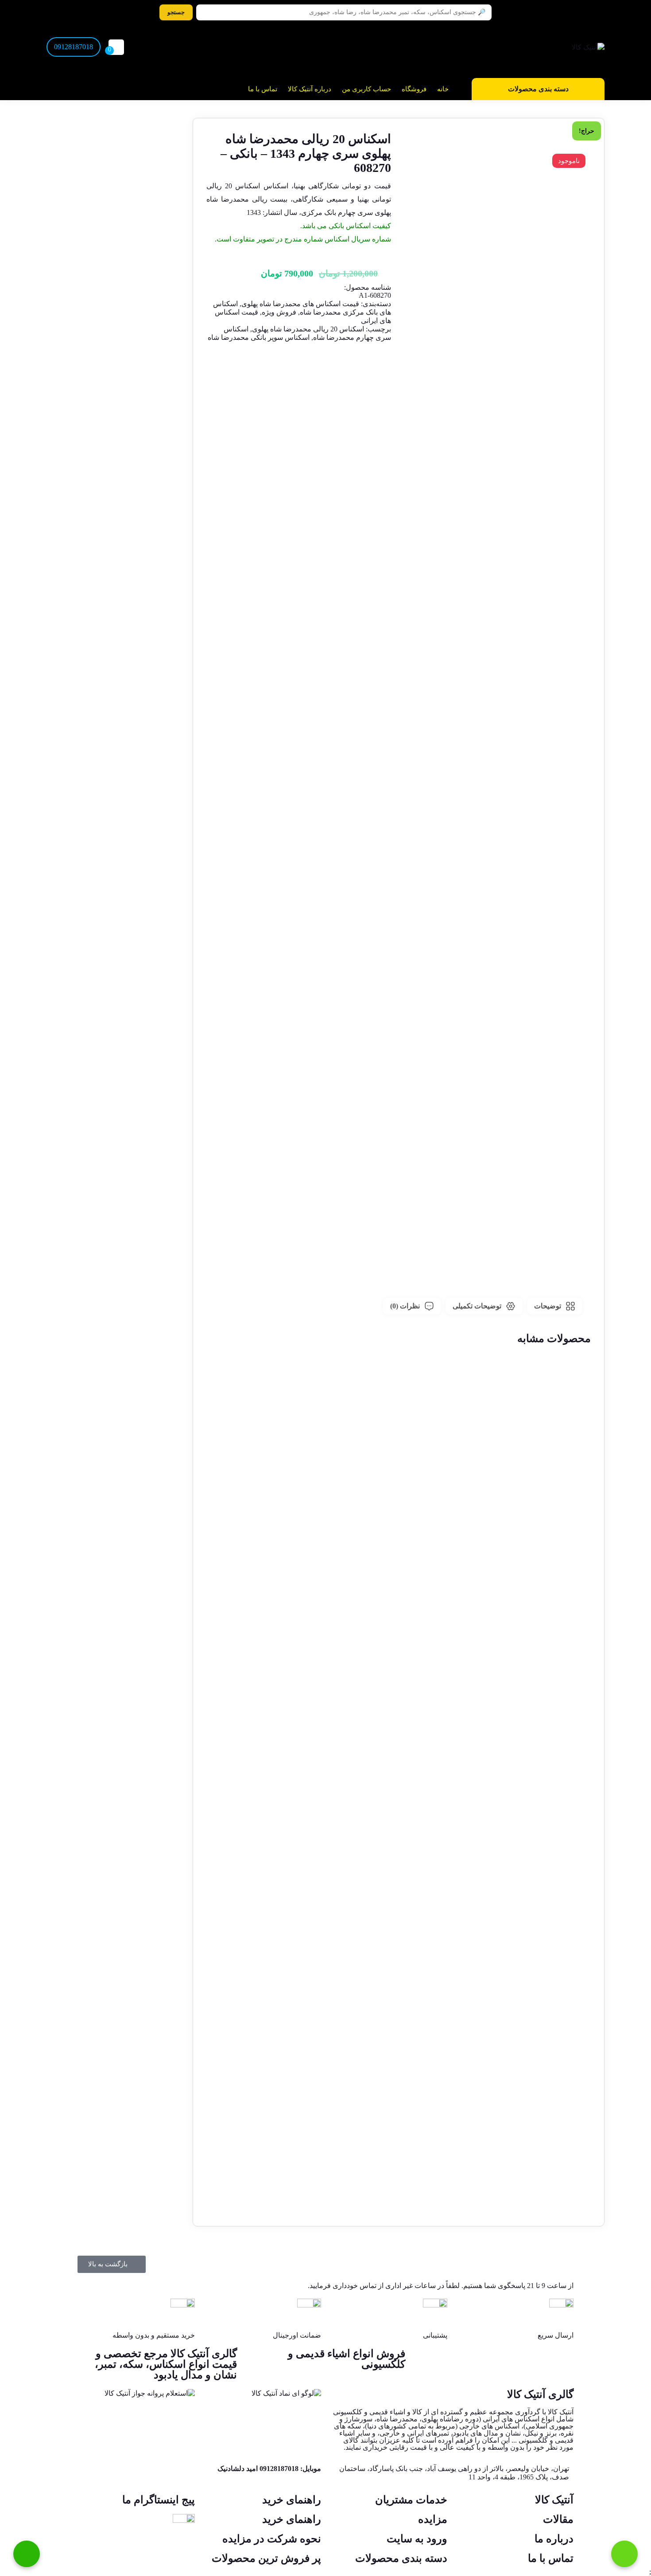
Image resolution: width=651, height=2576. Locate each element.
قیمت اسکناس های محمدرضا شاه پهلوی (300, 304)
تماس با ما (263, 89)
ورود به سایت (417, 2539)
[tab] (555, 1306)
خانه (443, 89)
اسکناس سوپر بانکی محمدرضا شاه (259, 337)
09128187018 (74, 47)
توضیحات (548, 1306)
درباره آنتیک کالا (310, 89)
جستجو (176, 12)
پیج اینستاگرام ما (159, 2500)
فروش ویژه (279, 312)
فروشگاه (414, 89)
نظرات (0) (405, 1306)
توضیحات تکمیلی (477, 1306)
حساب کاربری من (366, 89)
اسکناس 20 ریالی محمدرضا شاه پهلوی (308, 329)
